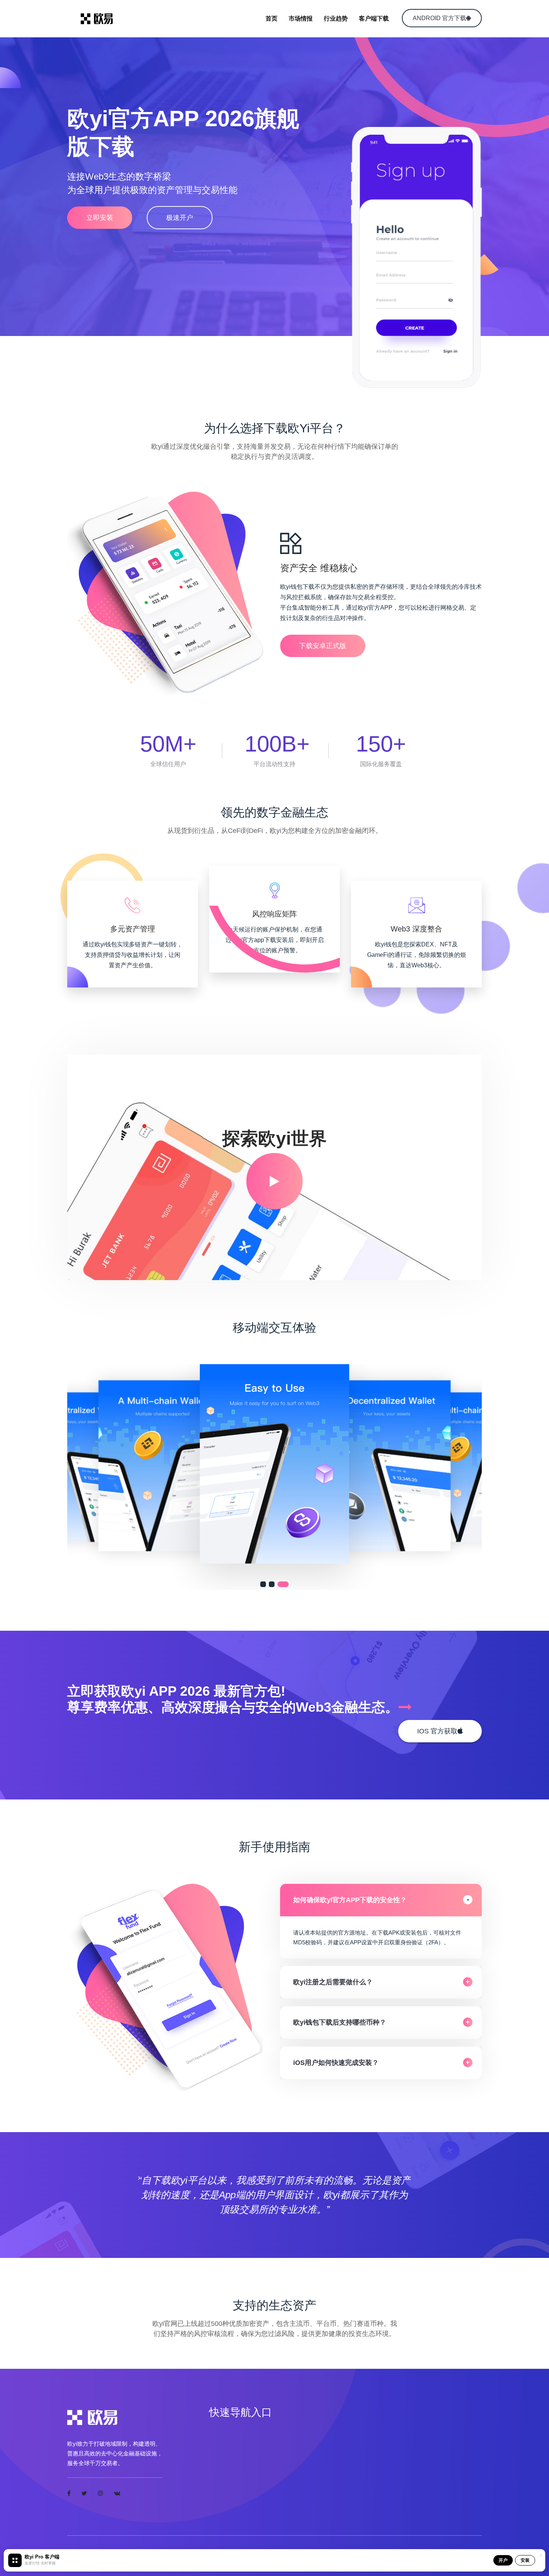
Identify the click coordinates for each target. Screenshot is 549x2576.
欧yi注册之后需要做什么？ (333, 1982)
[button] (266, 1584)
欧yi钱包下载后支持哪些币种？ (340, 2022)
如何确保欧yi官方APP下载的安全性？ (350, 1900)
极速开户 (180, 218)
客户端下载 (374, 18)
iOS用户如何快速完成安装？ (336, 2063)
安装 (525, 2560)
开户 (503, 2560)
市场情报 (301, 18)
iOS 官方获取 (437, 1731)
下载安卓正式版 (323, 646)
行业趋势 (336, 18)
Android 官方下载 (439, 18)
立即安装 (100, 218)
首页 (272, 18)
